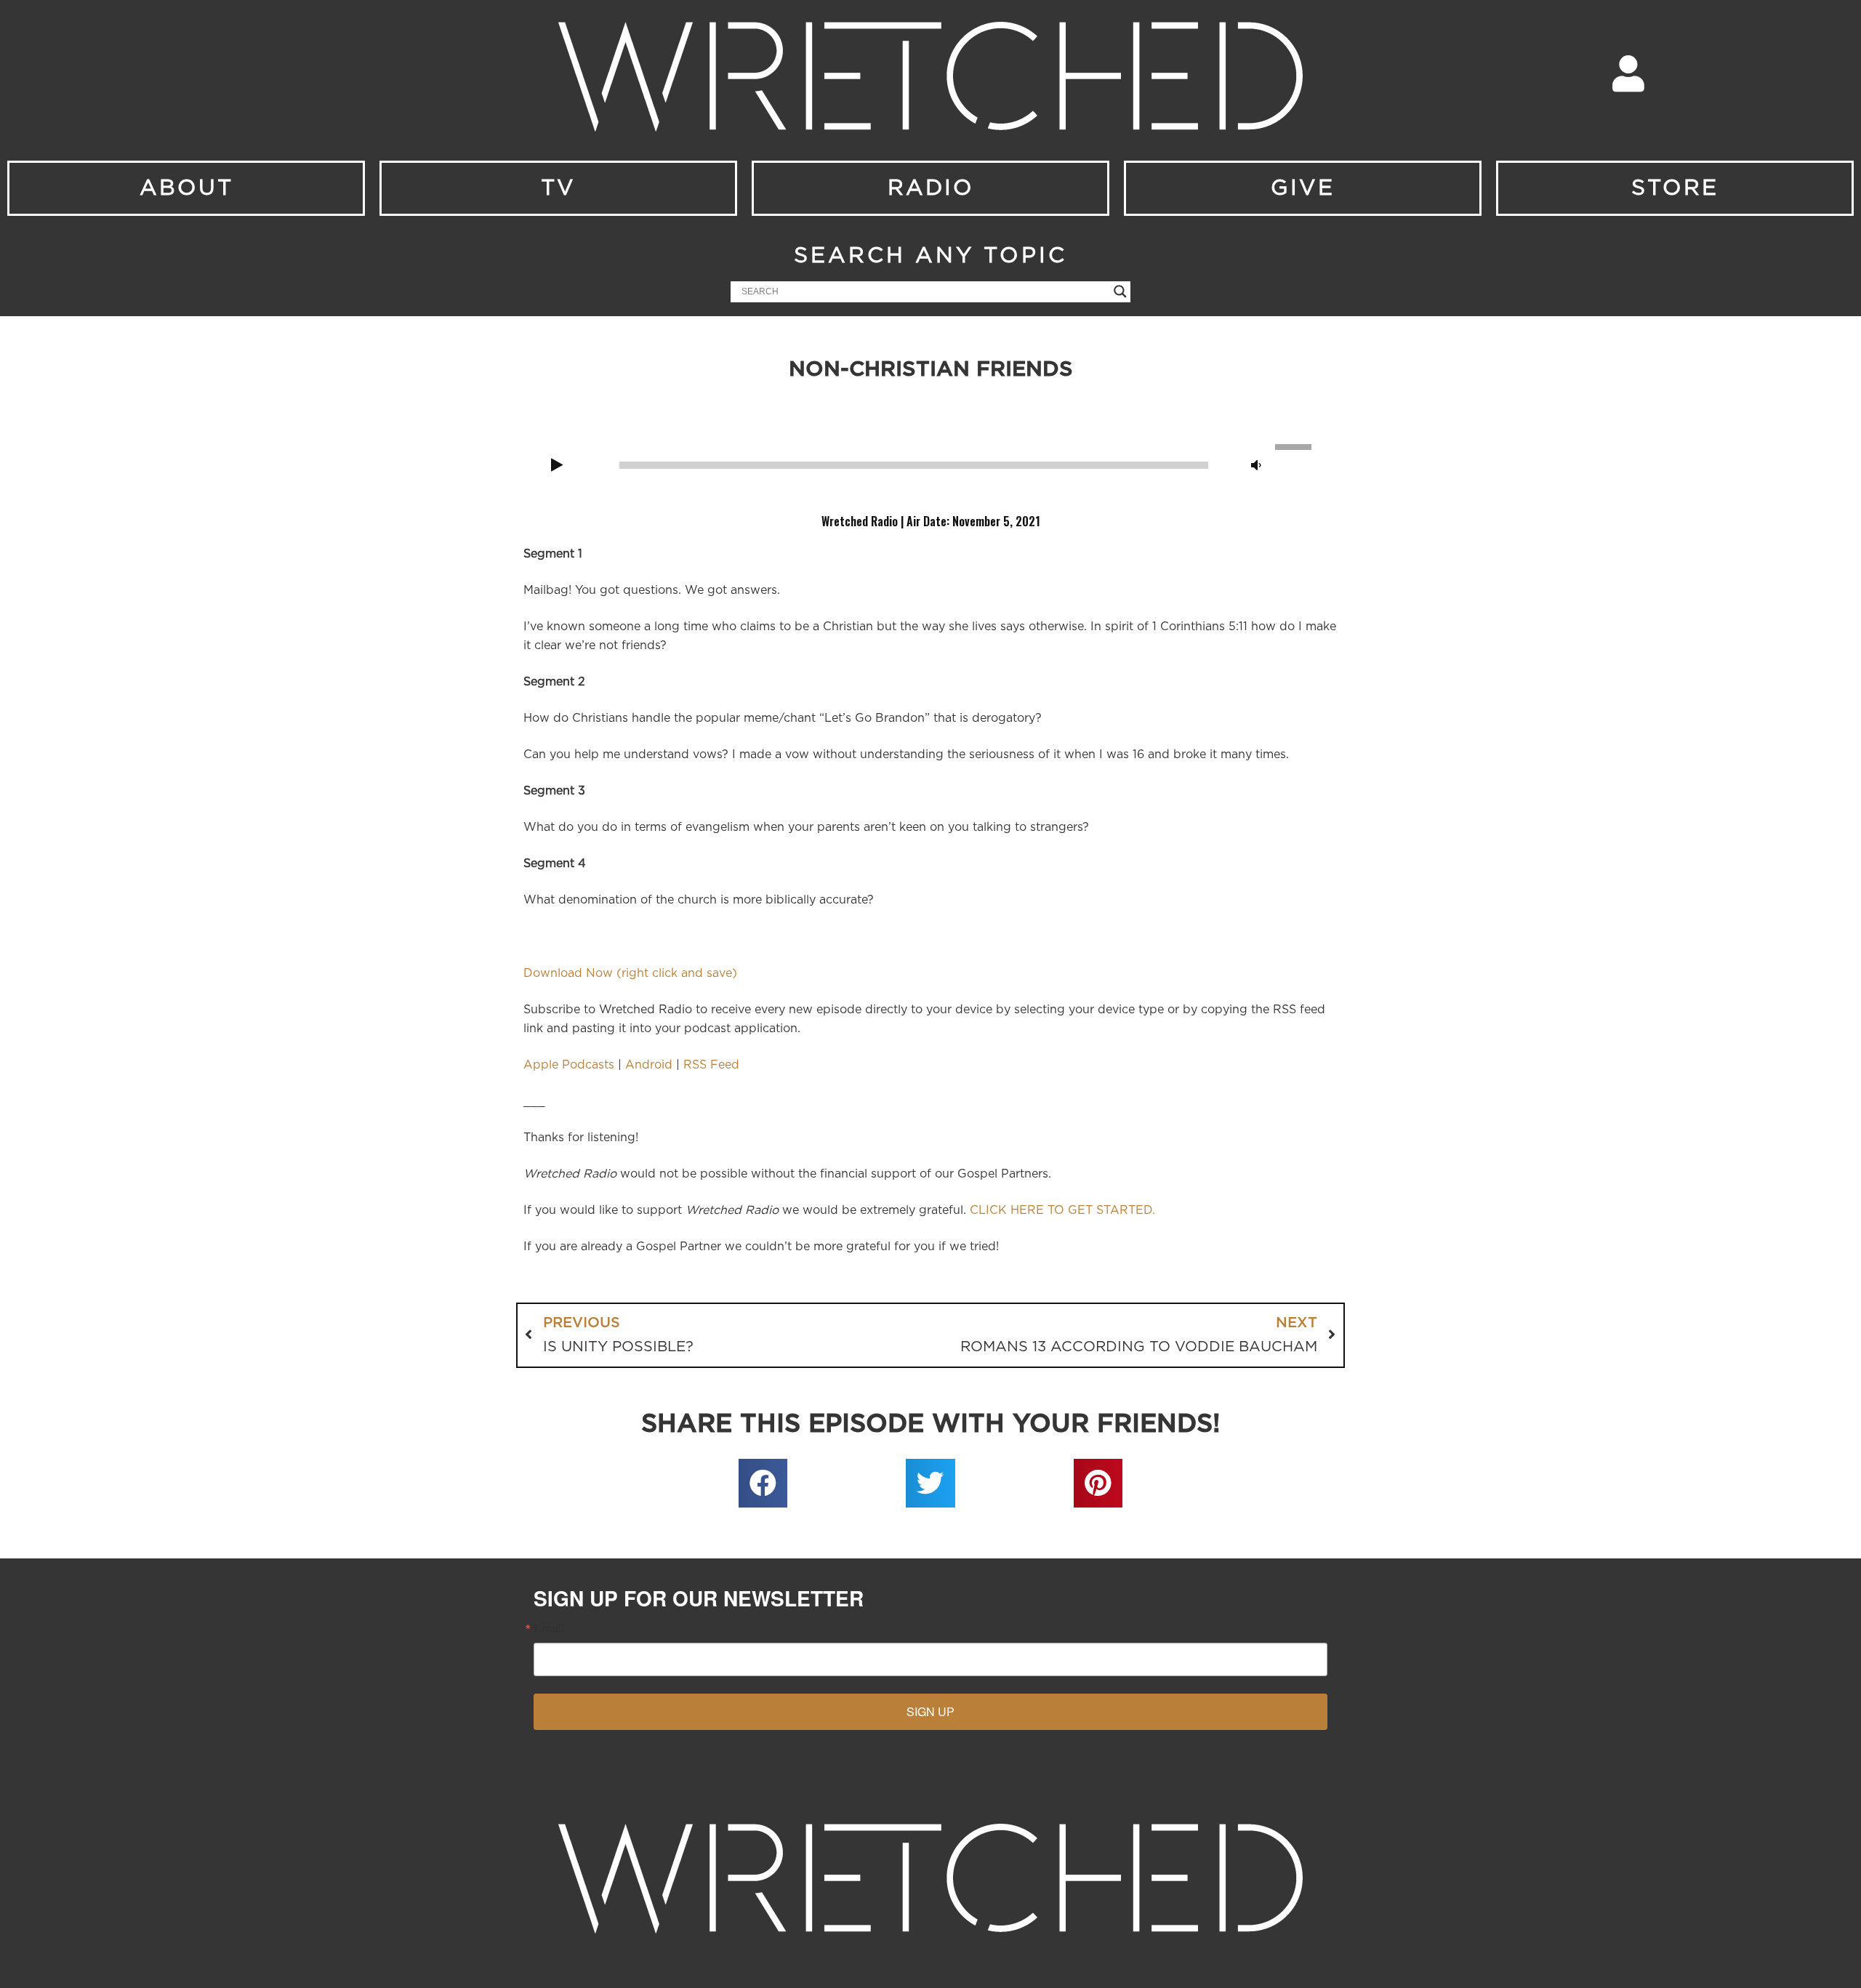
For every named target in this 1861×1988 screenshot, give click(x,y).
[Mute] (1256, 466)
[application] (930, 464)
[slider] (1295, 446)
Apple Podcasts (569, 1065)
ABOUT (186, 188)
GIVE (1303, 188)
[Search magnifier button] (1120, 291)
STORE (1675, 188)
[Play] (557, 466)
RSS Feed (711, 1065)
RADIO (931, 188)
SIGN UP (930, 1711)
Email (549, 1628)
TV (558, 188)
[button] (763, 1484)
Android (649, 1065)
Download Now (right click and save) (630, 973)
